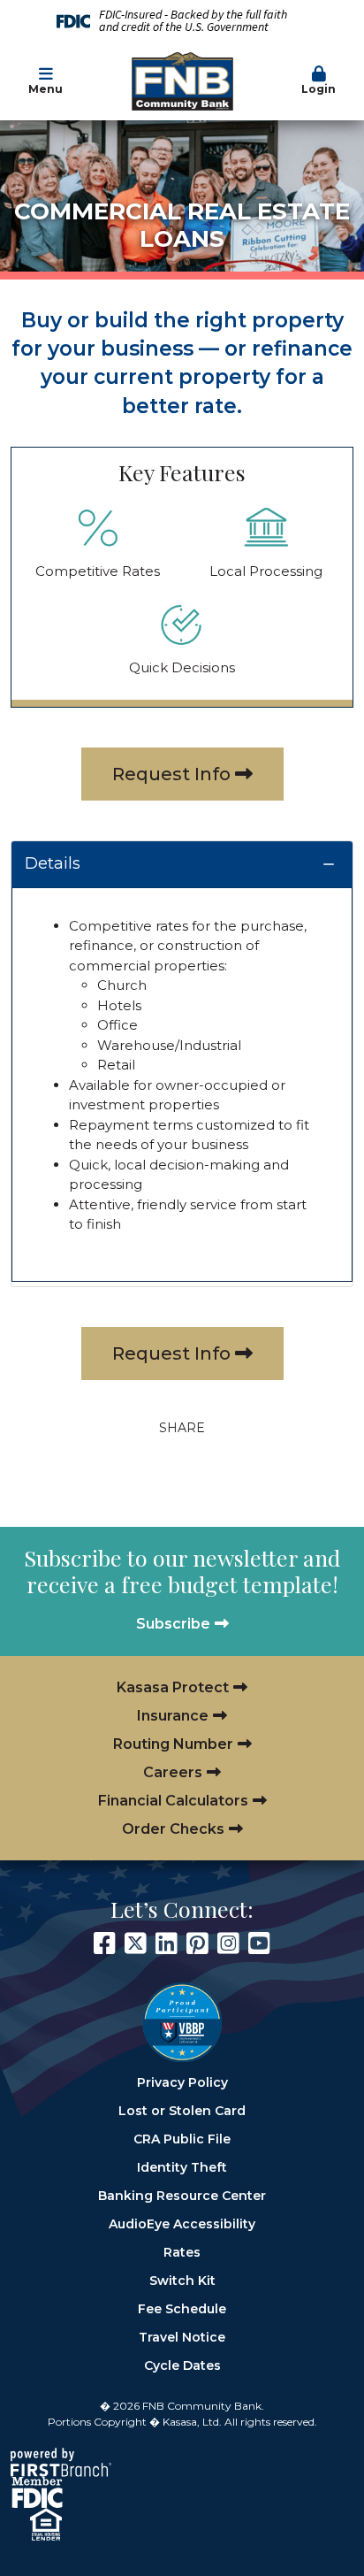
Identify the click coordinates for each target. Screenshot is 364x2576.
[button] (318, 81)
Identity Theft (182, 2167)
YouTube (259, 1943)
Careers (173, 1772)
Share (182, 1428)
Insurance (173, 1716)
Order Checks (173, 1829)
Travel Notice (182, 2337)
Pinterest (197, 1943)
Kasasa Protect (173, 1687)
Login (318, 89)
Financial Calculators (173, 1801)
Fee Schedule (182, 2309)
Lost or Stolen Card (182, 2111)
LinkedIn (167, 1943)
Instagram (228, 1943)
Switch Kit (182, 2281)
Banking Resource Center (182, 2196)
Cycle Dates (182, 2365)
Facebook (105, 1943)
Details (53, 863)
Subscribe (173, 1624)
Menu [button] (45, 89)
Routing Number (173, 1744)
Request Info (171, 774)
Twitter (136, 1943)
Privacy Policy (182, 2082)
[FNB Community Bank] (182, 80)
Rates (182, 2252)
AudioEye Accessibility (182, 2224)
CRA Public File (182, 2139)
